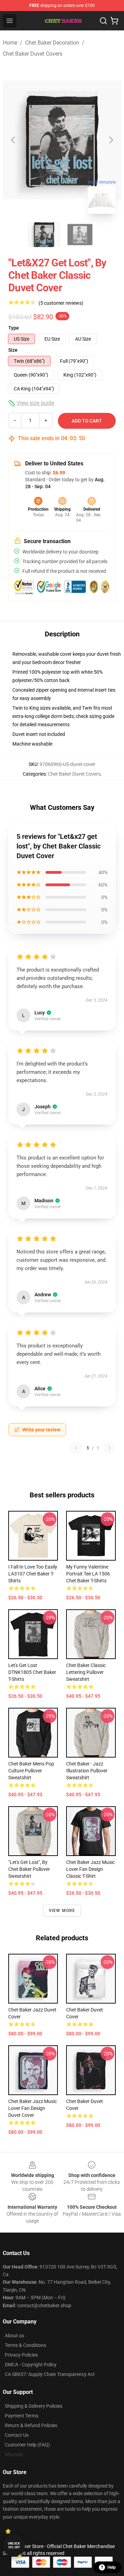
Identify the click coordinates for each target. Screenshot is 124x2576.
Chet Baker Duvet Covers (33, 54)
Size (13, 350)
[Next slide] (111, 140)
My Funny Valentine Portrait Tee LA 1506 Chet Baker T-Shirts (88, 1574)
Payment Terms (22, 2416)
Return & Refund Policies (31, 2425)
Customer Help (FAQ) (27, 2445)
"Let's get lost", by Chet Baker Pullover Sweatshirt (29, 1869)
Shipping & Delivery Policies (34, 2406)
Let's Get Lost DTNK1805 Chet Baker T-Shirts (32, 1672)
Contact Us (17, 2435)
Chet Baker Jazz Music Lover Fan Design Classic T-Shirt (90, 1869)
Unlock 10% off (14, 2545)
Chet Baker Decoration (52, 43)
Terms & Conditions (25, 2345)
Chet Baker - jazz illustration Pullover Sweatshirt (87, 1771)
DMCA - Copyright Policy (31, 2365)
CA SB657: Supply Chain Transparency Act (50, 2374)
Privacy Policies (21, 2355)
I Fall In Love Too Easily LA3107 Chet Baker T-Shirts (33, 1574)
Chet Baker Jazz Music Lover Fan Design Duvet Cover (33, 2108)
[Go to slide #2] (80, 235)
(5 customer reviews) (61, 303)
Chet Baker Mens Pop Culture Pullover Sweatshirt (31, 1771)
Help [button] (112, 2567)
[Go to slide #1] (44, 235)
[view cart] (114, 21)
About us (14, 2336)
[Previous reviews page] (76, 1448)
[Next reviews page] (110, 1448)
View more (62, 1911)
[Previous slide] (13, 140)
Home (10, 43)
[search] (103, 21)
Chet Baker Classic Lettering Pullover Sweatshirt (86, 1672)
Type (14, 328)
